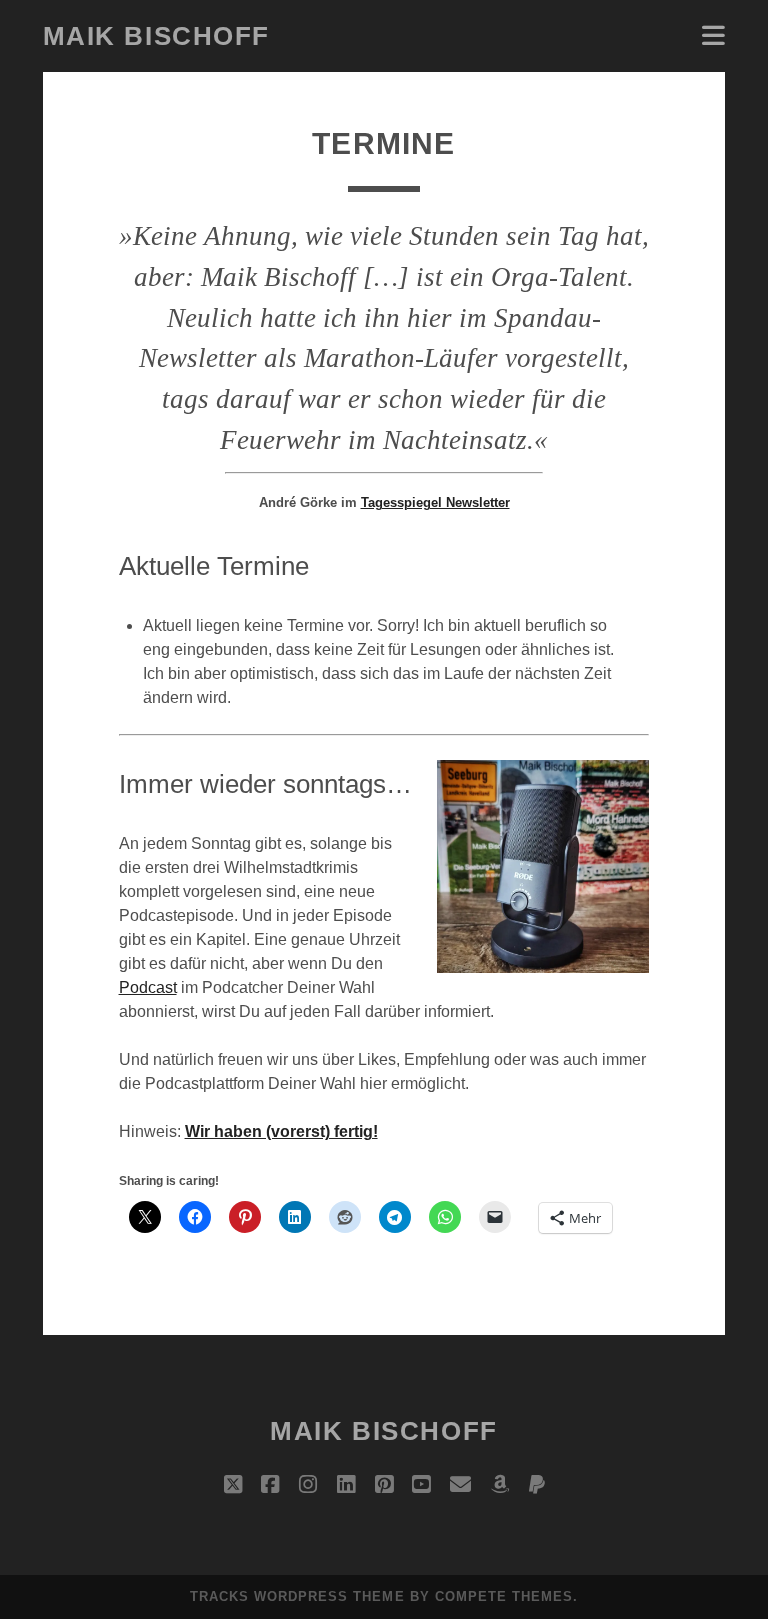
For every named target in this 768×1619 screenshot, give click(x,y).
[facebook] (270, 1485)
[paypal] (537, 1485)
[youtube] (421, 1485)
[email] (460, 1485)
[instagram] (308, 1485)
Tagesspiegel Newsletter (435, 502)
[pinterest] (384, 1485)
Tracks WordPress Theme (297, 1596)
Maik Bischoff (156, 36)
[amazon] (500, 1485)
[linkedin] (346, 1485)
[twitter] (233, 1485)
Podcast (148, 987)
